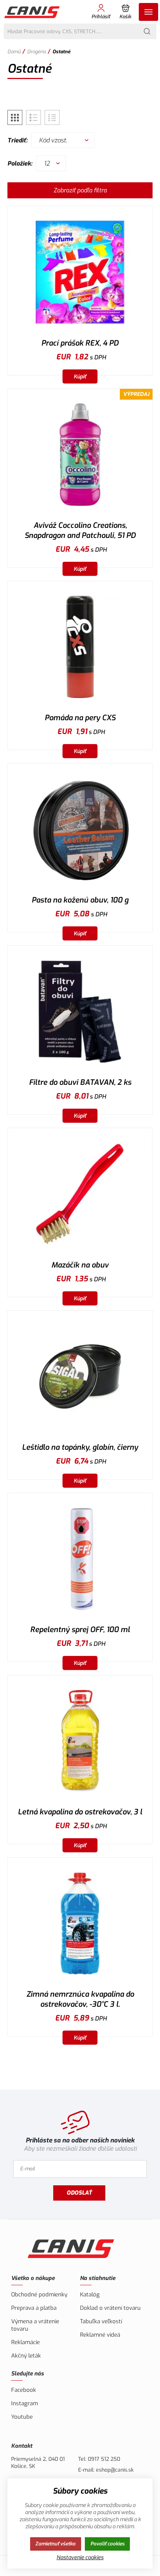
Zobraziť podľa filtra (80, 190)
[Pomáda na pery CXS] (80, 647)
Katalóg (90, 2295)
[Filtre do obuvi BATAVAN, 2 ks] (80, 1012)
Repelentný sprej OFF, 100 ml (80, 1630)
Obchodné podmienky (39, 2295)
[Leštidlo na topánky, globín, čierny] (80, 1377)
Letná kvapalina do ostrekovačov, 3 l (80, 1812)
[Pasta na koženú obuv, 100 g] (80, 829)
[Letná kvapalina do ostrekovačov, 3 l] (80, 1741)
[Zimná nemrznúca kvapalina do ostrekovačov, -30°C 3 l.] (80, 1923)
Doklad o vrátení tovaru (110, 2308)
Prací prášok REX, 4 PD (80, 343)
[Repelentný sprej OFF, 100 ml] (80, 1559)
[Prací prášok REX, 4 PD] (80, 272)
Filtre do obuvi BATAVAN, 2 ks (80, 1082)
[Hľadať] (147, 31)
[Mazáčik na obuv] (80, 1194)
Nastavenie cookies (80, 2558)
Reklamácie (25, 2342)
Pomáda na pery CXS (80, 718)
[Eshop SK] (33, 12)
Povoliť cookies (108, 2544)
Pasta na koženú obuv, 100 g (80, 900)
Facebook (24, 2390)
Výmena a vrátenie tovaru (35, 2325)
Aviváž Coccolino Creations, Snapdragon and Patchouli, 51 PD (80, 530)
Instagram (25, 2403)
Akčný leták (26, 2356)
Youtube (22, 2417)
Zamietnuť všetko (55, 2544)
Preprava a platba (34, 2308)
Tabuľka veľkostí (101, 2321)
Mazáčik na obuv (80, 1265)
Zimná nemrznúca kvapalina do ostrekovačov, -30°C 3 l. (80, 1999)
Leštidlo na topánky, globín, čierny (80, 1447)
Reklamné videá (100, 2335)
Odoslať (79, 2193)
